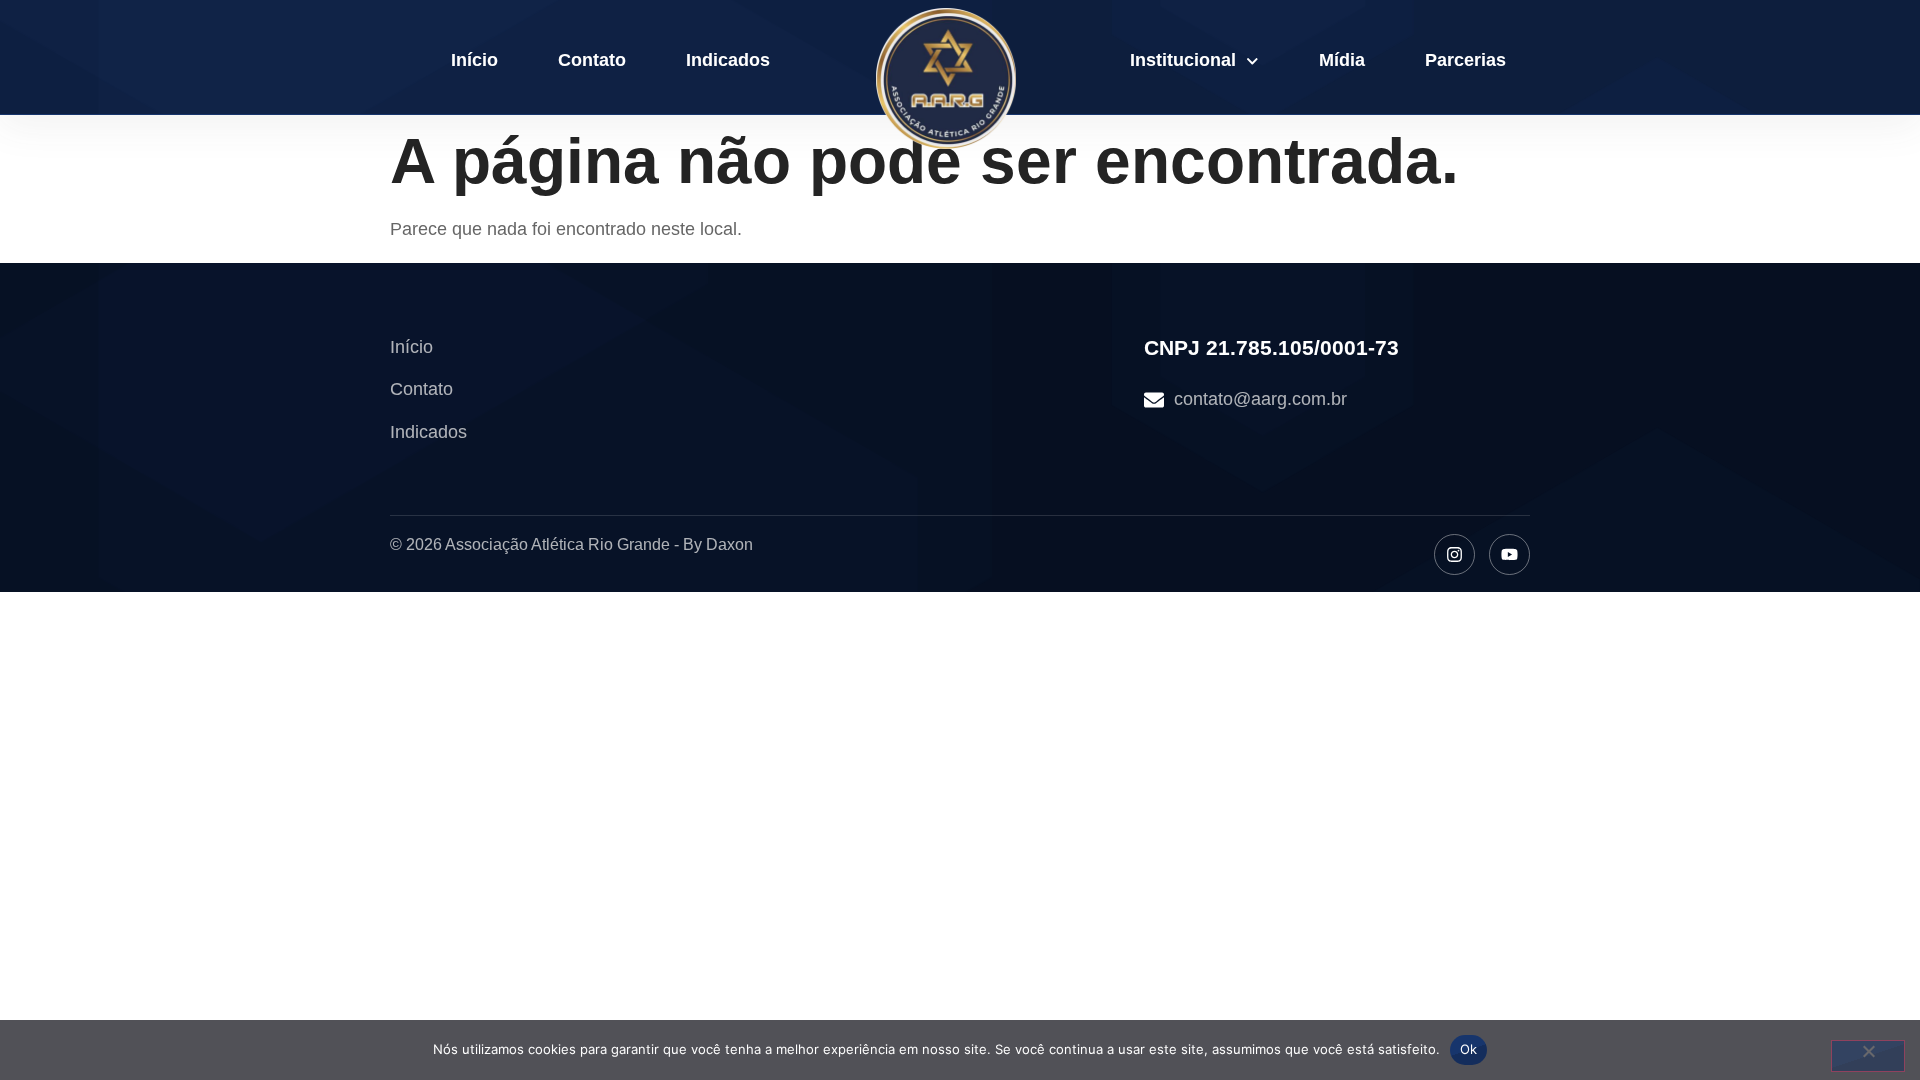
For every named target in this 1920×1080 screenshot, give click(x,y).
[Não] (1868, 1056)
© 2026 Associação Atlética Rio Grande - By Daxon (571, 544)
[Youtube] (1509, 554)
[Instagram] (1454, 554)
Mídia (1342, 60)
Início (474, 60)
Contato (592, 60)
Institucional (1183, 60)
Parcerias (1465, 60)
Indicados (728, 60)
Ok (1469, 1049)
